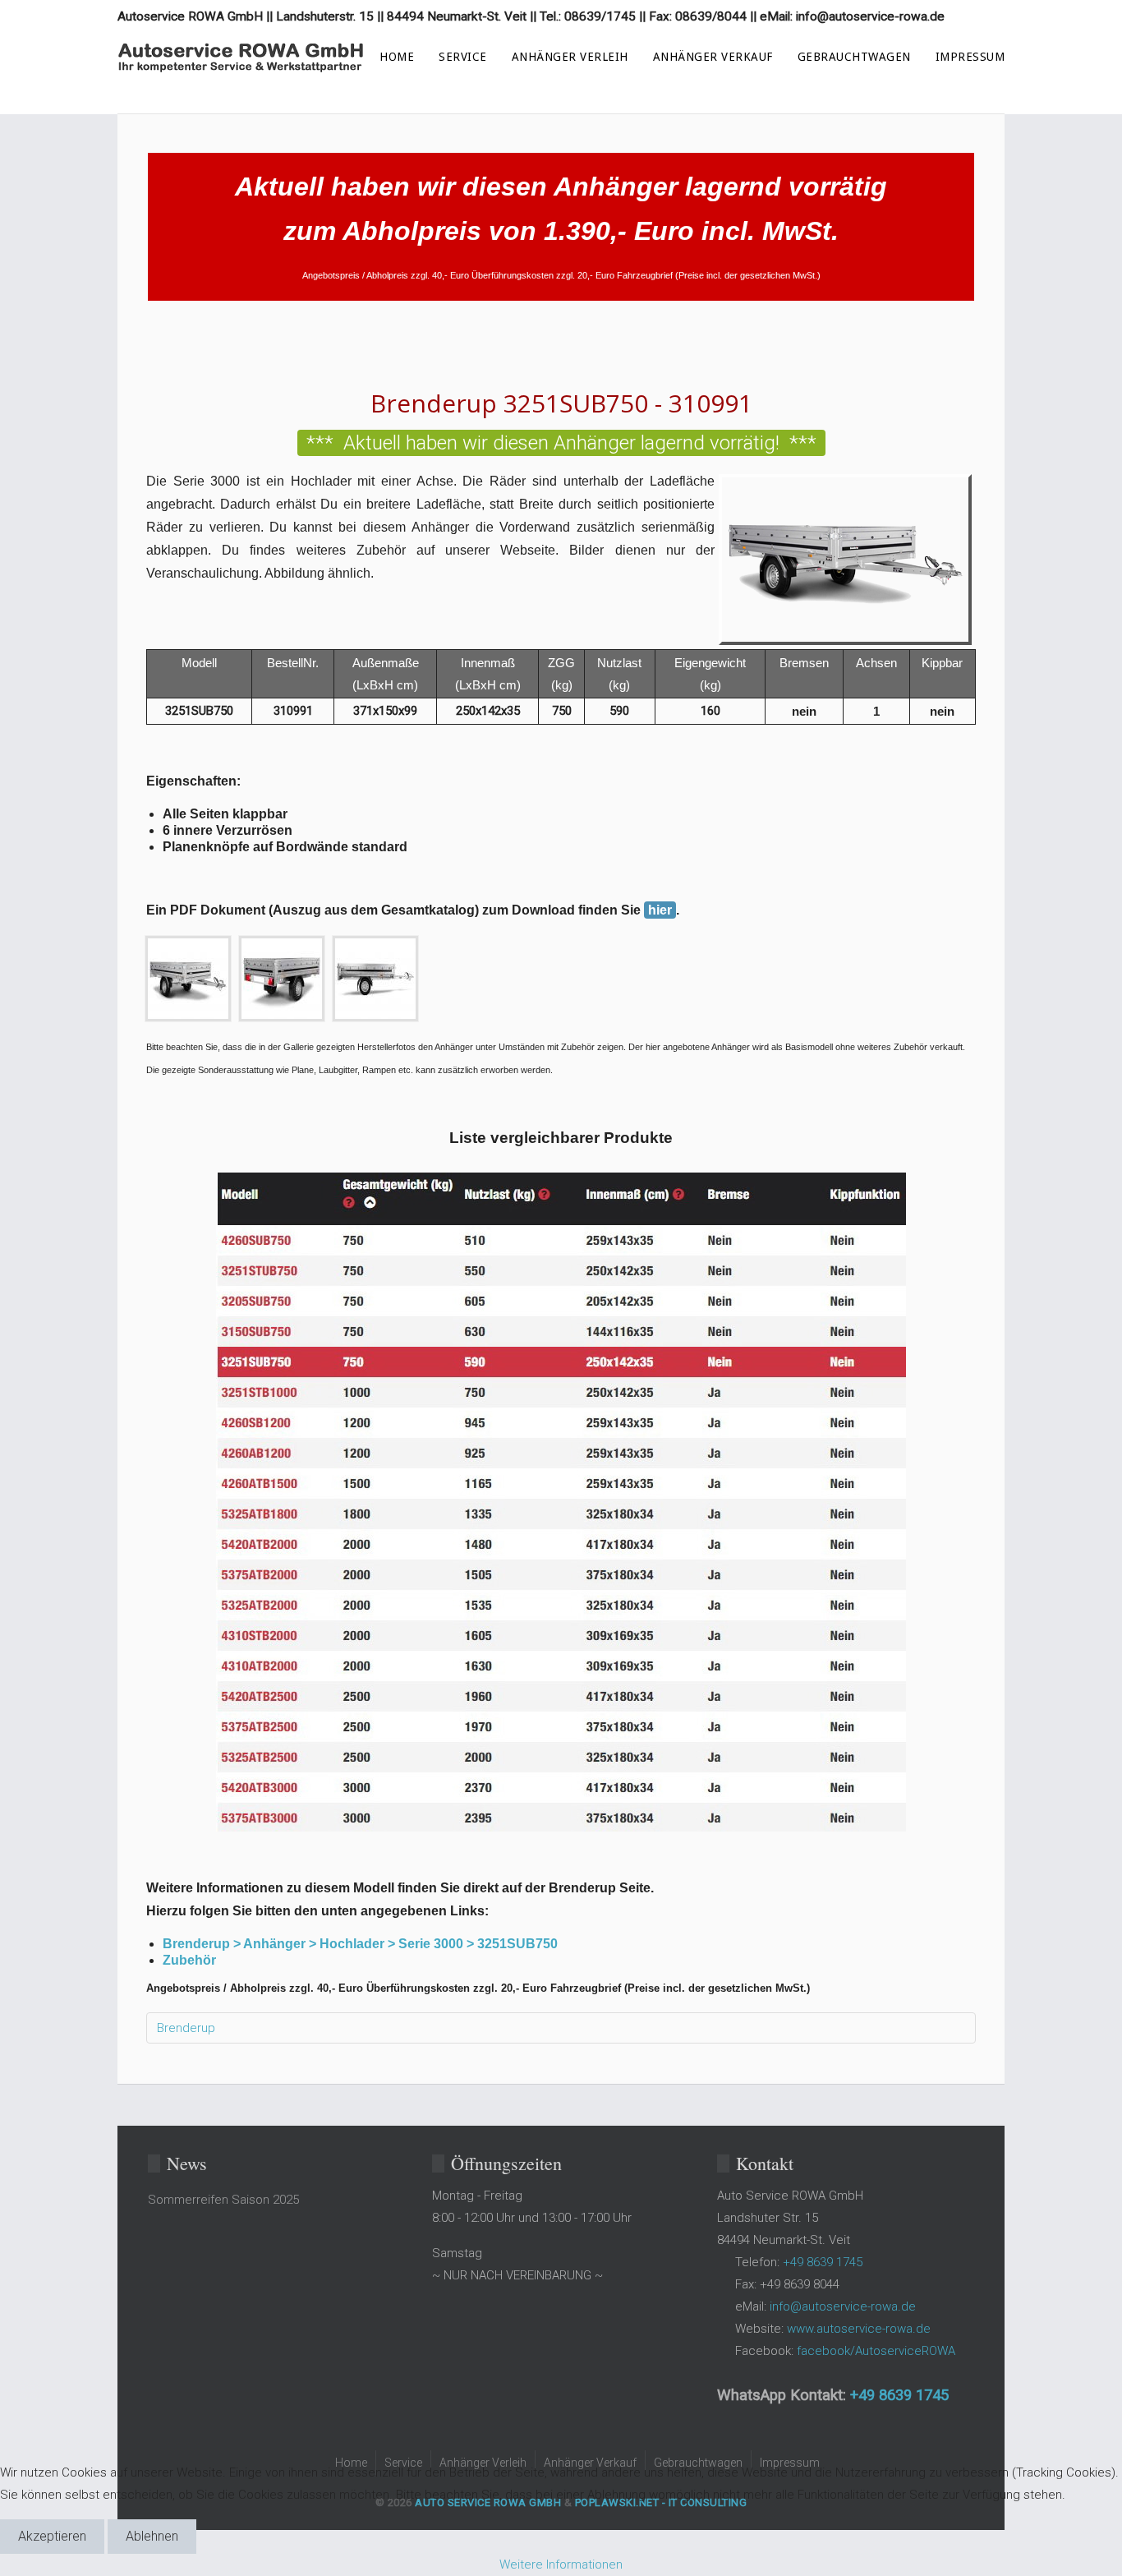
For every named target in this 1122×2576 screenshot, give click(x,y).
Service (463, 57)
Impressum (970, 57)
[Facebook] (987, 16)
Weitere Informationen (561, 2564)
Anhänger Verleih (570, 57)
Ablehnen (152, 2536)
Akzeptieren (52, 2536)
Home (397, 57)
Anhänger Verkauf (713, 57)
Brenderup (186, 2028)
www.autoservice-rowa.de (859, 2329)
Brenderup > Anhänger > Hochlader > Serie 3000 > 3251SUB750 (360, 1944)
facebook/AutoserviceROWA (876, 2351)
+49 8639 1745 (899, 2395)
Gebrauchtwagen (854, 57)
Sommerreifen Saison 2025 (223, 2200)
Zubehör (189, 1960)
